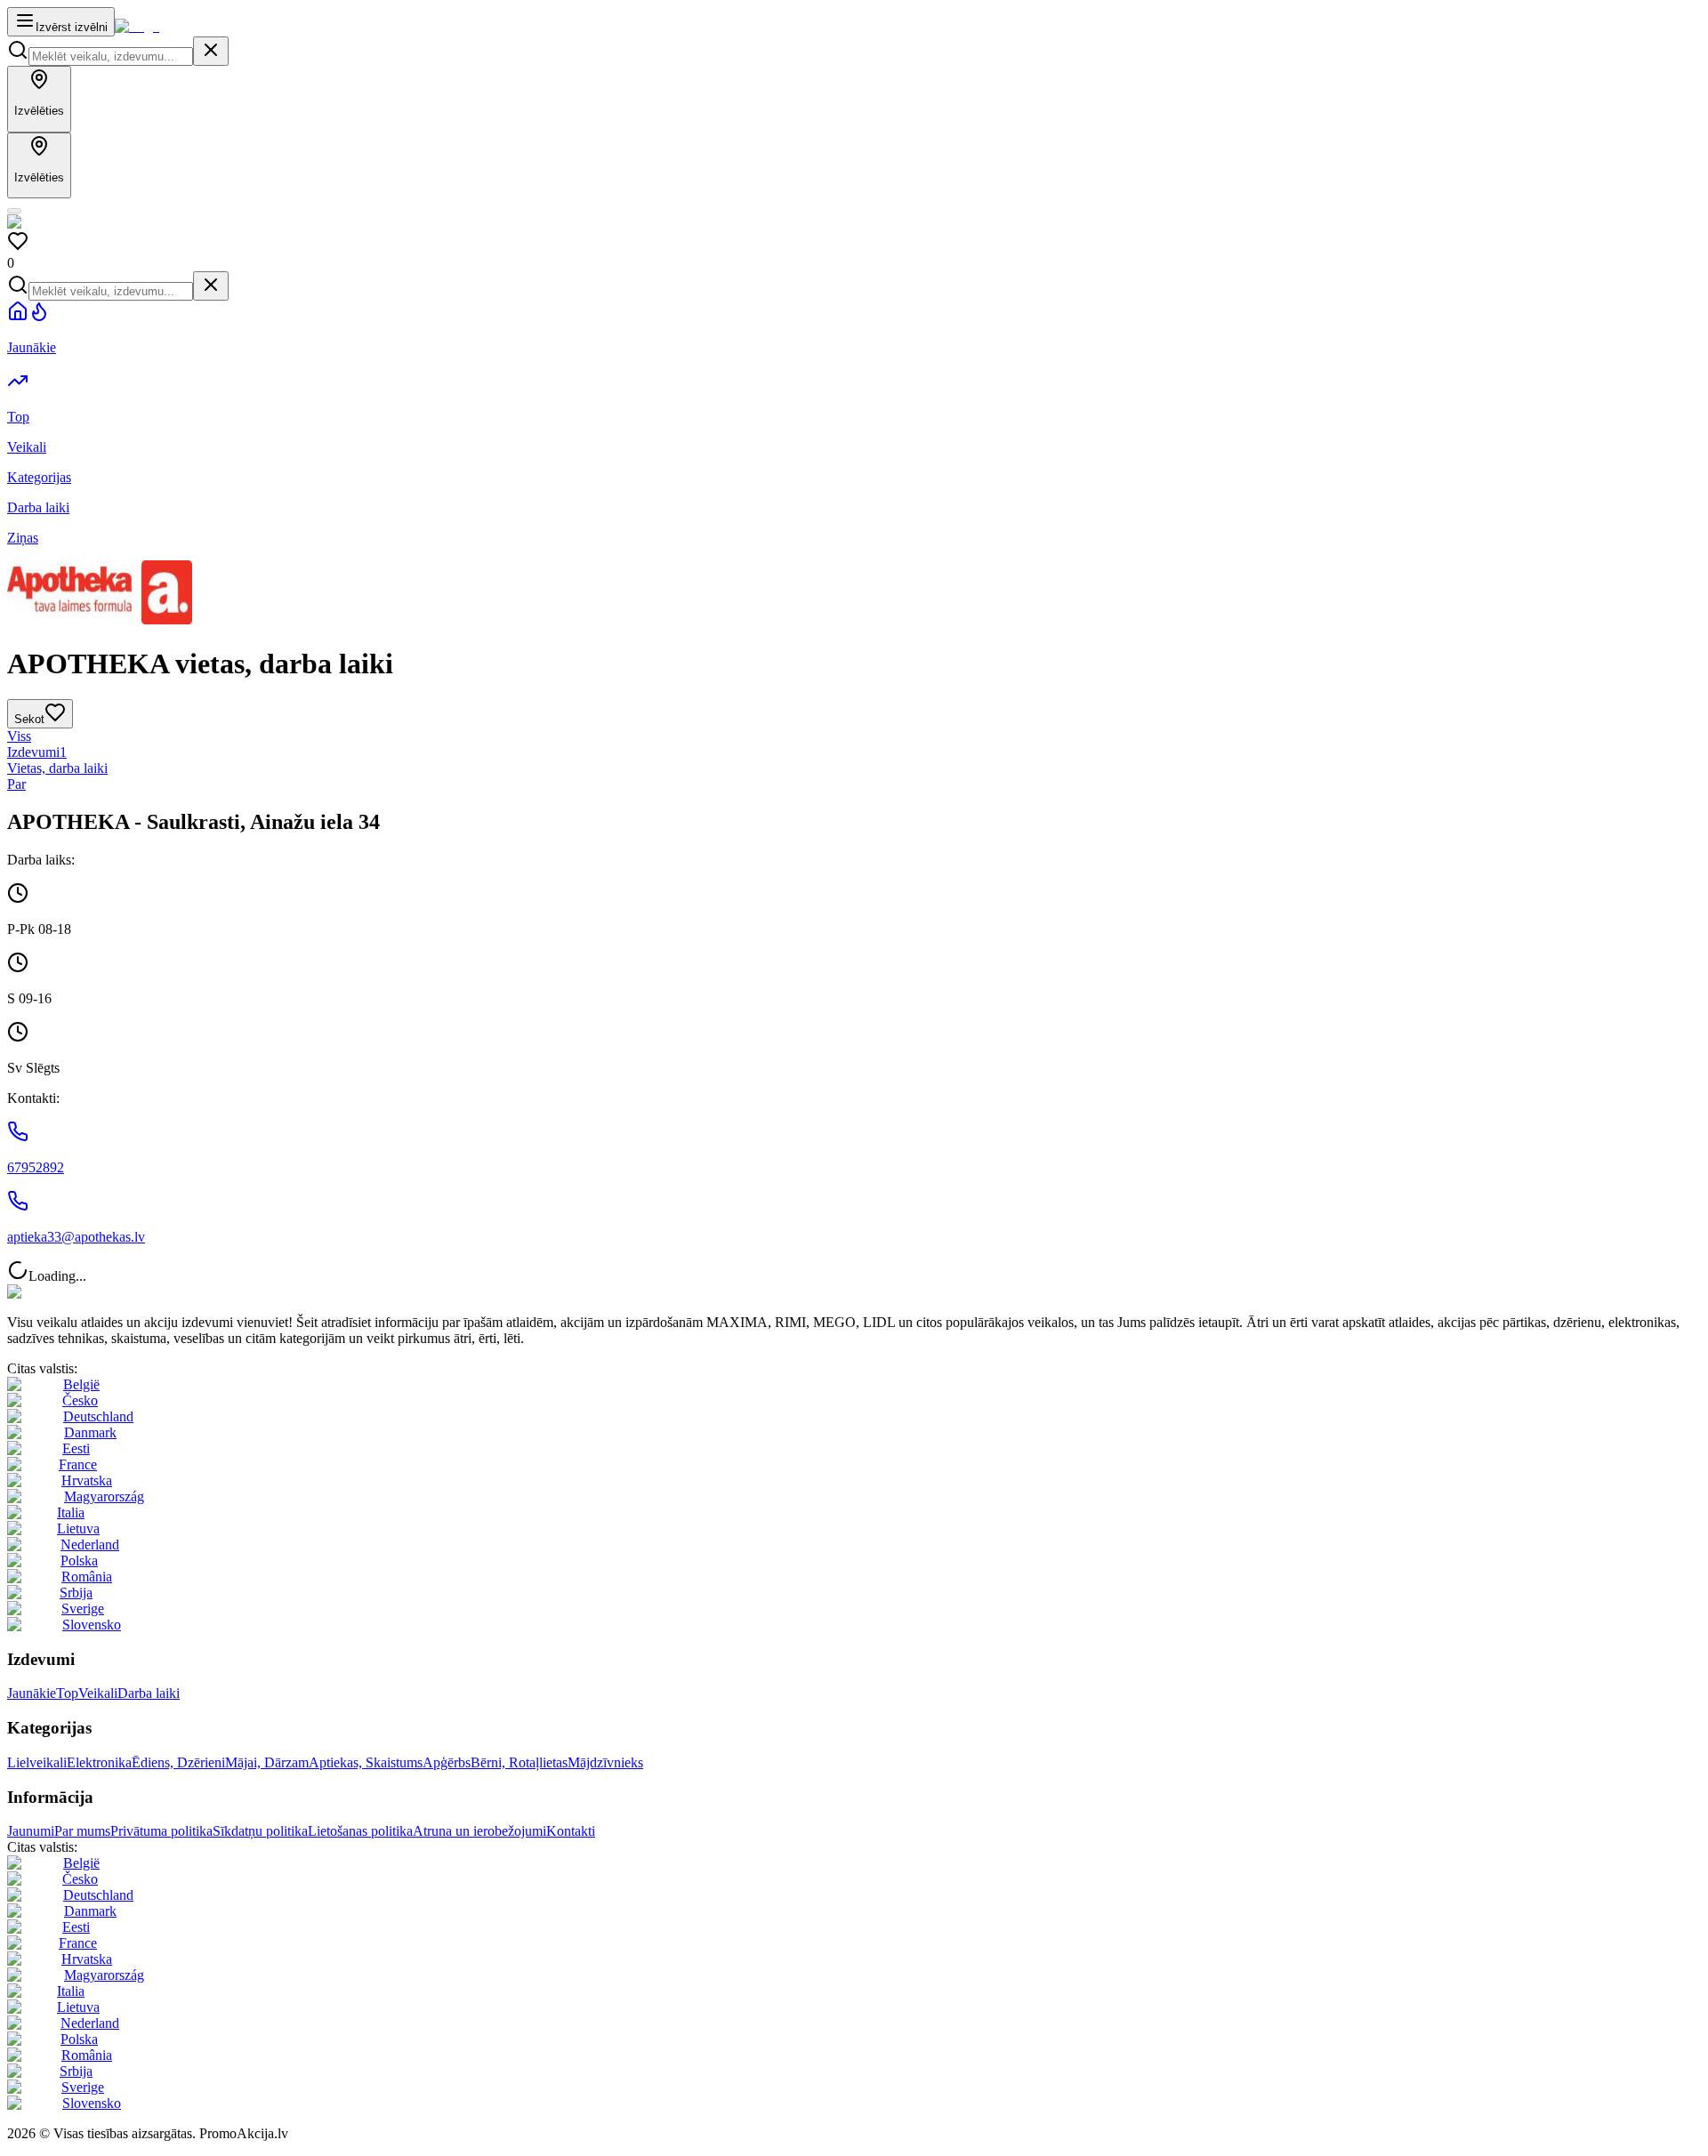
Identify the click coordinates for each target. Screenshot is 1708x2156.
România (87, 1577)
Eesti (76, 1448)
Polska (79, 1561)
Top (67, 1693)
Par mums (82, 1831)
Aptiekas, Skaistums (366, 1762)
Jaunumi (31, 1831)
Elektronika (99, 1762)
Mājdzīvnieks (605, 1762)
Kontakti (571, 1831)
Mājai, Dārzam (267, 1762)
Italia (71, 1512)
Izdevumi (37, 752)
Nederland (90, 1545)
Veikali (98, 1693)
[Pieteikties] (14, 211)
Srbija (76, 1593)
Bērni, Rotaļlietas (519, 1762)
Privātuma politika (161, 1831)
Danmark (90, 1432)
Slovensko (92, 1625)
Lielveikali (37, 1762)
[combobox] (111, 56)
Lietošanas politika (360, 1831)
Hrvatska (87, 1480)
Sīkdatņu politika (260, 1831)
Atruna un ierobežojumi (479, 1831)
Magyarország (104, 1496)
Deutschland (98, 1416)
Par (16, 784)
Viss (19, 736)
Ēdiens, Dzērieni (178, 1762)
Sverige (83, 1609)
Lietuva (78, 1529)
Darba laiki (149, 1693)
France (78, 1464)
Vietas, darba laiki (57, 768)
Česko (80, 1400)
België (81, 1384)
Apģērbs (447, 1762)
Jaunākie (32, 1693)
